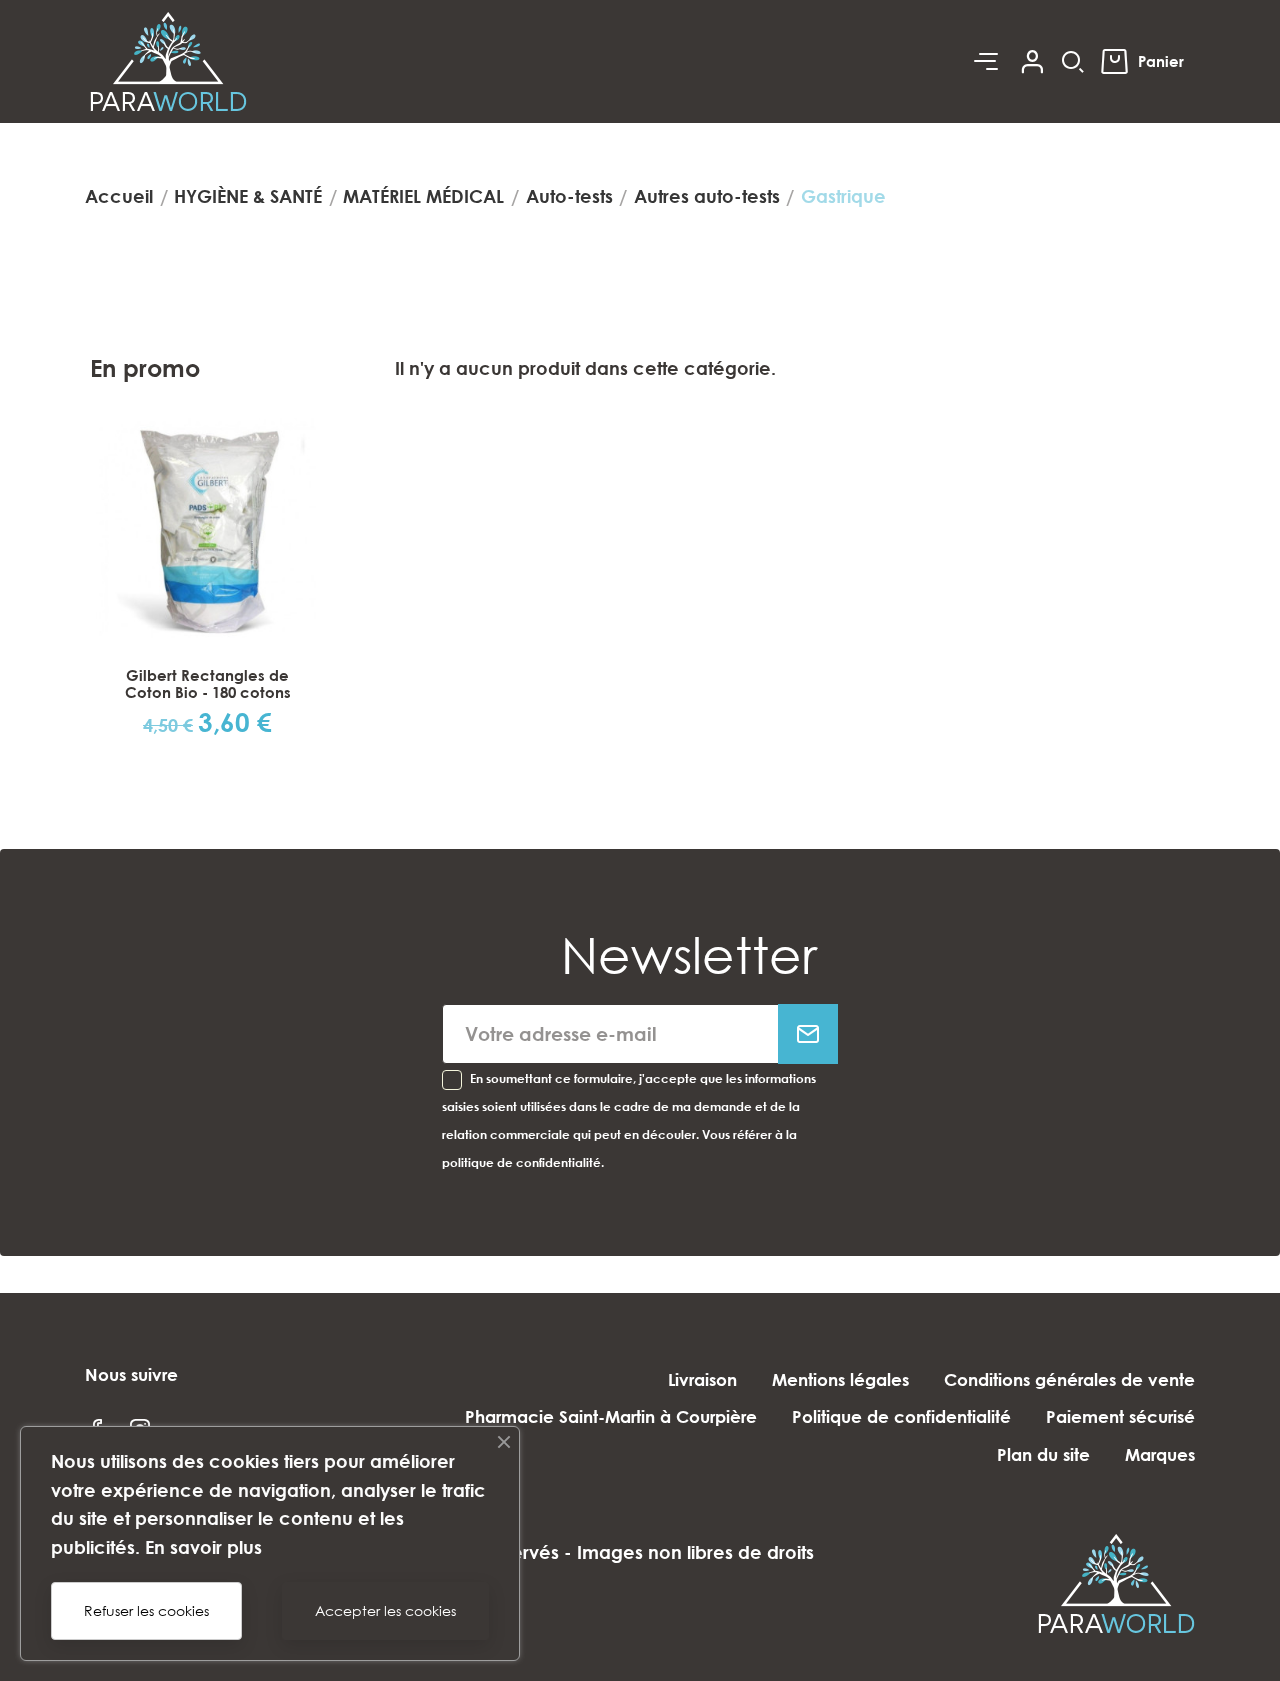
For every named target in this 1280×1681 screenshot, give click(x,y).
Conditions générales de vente (1069, 1379)
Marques (1160, 1454)
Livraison (702, 1379)
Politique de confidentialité (901, 1416)
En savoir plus (203, 1547)
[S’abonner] (808, 1034)
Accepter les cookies (385, 1610)
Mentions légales (840, 1379)
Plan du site (1043, 1454)
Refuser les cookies (146, 1610)
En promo (145, 368)
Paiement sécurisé (1120, 1416)
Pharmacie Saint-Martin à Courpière (611, 1416)
